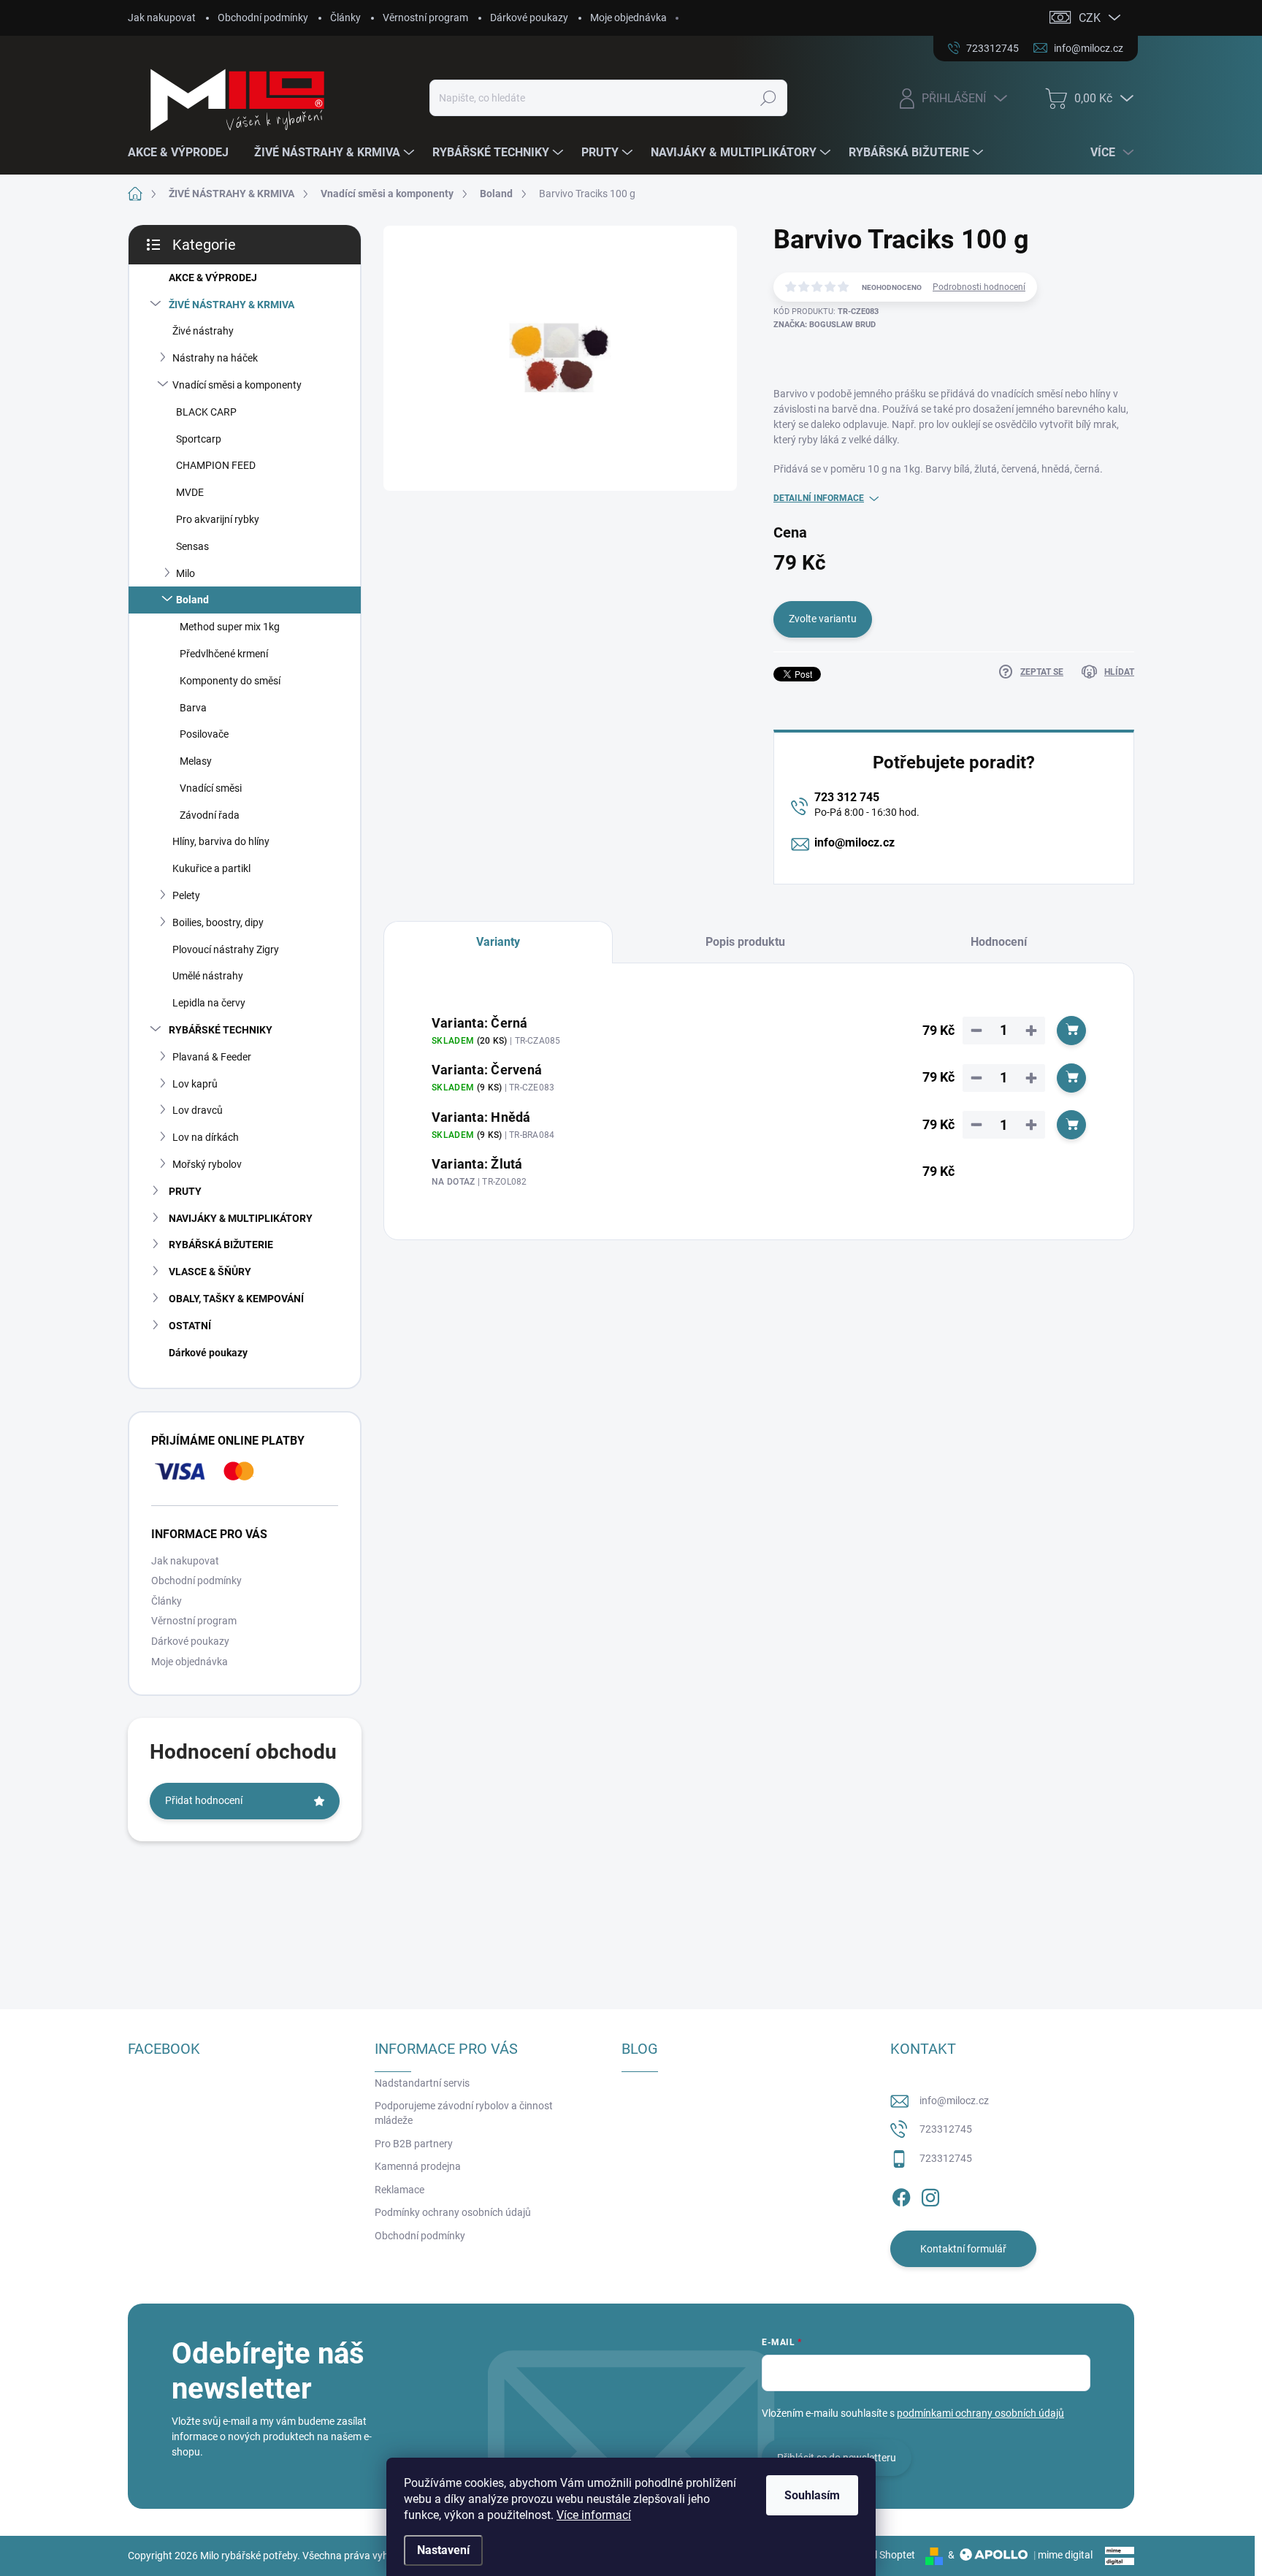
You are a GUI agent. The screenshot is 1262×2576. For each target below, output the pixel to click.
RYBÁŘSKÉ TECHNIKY (221, 1030)
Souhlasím (812, 2495)
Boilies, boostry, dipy (218, 922)
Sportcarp (199, 439)
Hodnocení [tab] (999, 942)
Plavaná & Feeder (212, 1057)
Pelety (186, 895)
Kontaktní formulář (963, 2249)
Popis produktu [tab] (745, 942)
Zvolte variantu (823, 619)
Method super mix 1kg (230, 627)
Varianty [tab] (498, 942)
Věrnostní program (425, 18)
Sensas (192, 546)
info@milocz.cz (854, 842)
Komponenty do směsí (230, 681)
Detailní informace (819, 498)
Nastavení (443, 2550)
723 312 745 (847, 797)
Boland (192, 600)
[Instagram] (930, 2195)
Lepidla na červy (209, 1003)
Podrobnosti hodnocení (979, 287)
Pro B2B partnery (414, 2144)
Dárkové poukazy (529, 18)
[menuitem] (184, 153)
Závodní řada (210, 815)
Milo (186, 573)
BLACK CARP (206, 412)
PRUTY (185, 1191)
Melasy (196, 761)
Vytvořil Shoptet (879, 2555)
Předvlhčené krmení (224, 654)
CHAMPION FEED (216, 465)
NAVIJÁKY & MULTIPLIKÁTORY (241, 1218)
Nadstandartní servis (422, 2083)
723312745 (946, 2129)
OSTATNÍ (190, 1326)
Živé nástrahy (203, 331)
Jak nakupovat (162, 18)
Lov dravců (198, 1110)
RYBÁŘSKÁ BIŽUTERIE (221, 1245)
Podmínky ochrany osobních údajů (453, 2212)
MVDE (190, 492)
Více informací (594, 2515)
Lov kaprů (195, 1084)
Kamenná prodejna (418, 2166)
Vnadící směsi (211, 788)
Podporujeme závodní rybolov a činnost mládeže (464, 2113)
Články (345, 18)
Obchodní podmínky (263, 18)
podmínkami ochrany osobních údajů (980, 2413)
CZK (1090, 18)
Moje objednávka (628, 18)
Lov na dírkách (206, 1137)
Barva (193, 708)
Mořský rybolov (207, 1164)
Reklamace (399, 2190)
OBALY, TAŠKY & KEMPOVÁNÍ (236, 1299)
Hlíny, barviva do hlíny (221, 841)
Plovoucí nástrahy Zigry (226, 949)
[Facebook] (901, 2195)
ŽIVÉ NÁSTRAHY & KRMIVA (232, 305)
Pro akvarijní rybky (218, 519)
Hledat (768, 98)
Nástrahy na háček (215, 358)
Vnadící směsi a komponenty (237, 385)
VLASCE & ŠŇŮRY (210, 1272)
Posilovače (204, 734)
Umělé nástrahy (208, 976)
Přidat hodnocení (204, 1800)
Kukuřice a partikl (211, 868)
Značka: (825, 325)
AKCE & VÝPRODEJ (213, 278)
